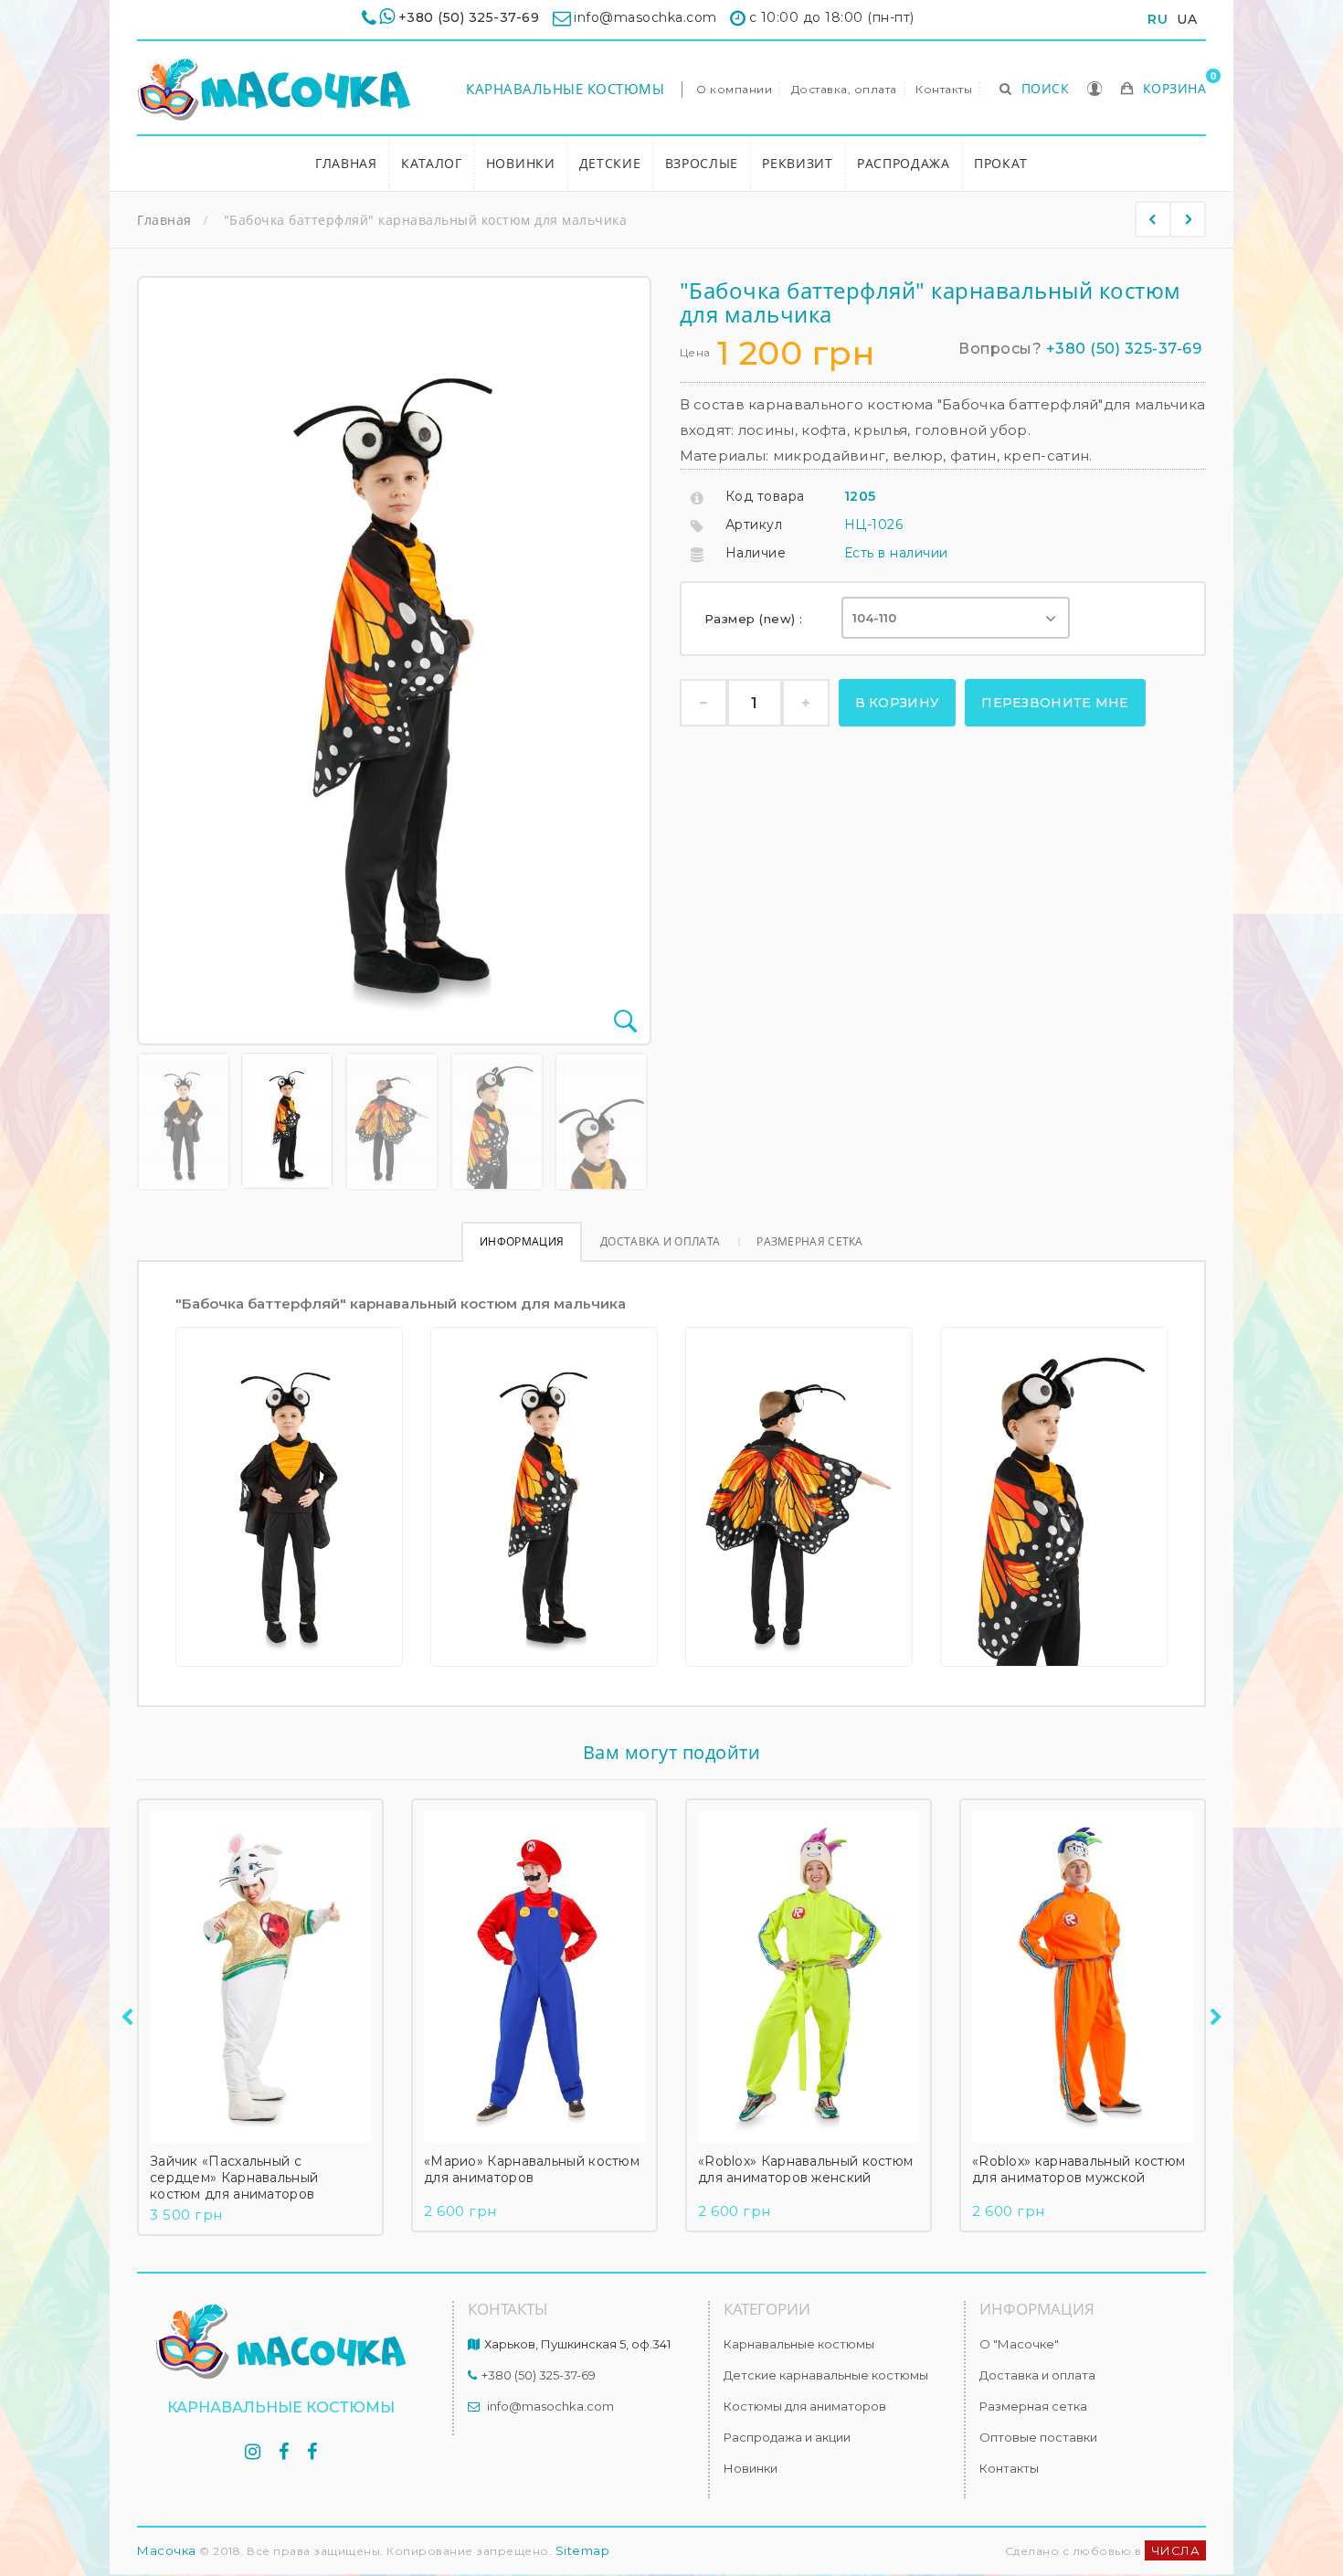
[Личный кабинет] (1095, 90)
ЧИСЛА (1176, 2550)
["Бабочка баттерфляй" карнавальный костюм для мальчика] (184, 1122)
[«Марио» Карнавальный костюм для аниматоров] (534, 1977)
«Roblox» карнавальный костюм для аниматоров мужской (1079, 2169)
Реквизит (798, 163)
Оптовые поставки (1038, 2437)
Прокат (1001, 163)
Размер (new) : (756, 619)
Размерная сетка (810, 1241)
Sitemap (583, 2550)
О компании (734, 89)
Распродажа (904, 163)
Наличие (756, 553)
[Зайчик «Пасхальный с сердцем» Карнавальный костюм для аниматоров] (260, 1977)
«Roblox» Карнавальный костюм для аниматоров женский (805, 2169)
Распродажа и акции (787, 2437)
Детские (610, 163)
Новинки (521, 163)
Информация (522, 1241)
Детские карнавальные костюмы (826, 2375)
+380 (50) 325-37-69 (469, 17)
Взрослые (702, 163)
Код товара (765, 496)
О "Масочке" (1019, 2344)
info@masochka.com (550, 2406)
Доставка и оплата (660, 1241)
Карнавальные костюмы (565, 89)
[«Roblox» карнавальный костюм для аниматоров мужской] (1083, 1977)
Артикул (754, 525)
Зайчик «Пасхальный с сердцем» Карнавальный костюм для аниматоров (234, 2178)
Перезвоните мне (1055, 703)
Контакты (944, 89)
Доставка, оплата (844, 89)
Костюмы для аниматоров (805, 2406)
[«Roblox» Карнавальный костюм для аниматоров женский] (809, 1977)
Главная (346, 163)
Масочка (167, 2550)
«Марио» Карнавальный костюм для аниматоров (532, 2169)
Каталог (432, 163)
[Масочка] (274, 89)
